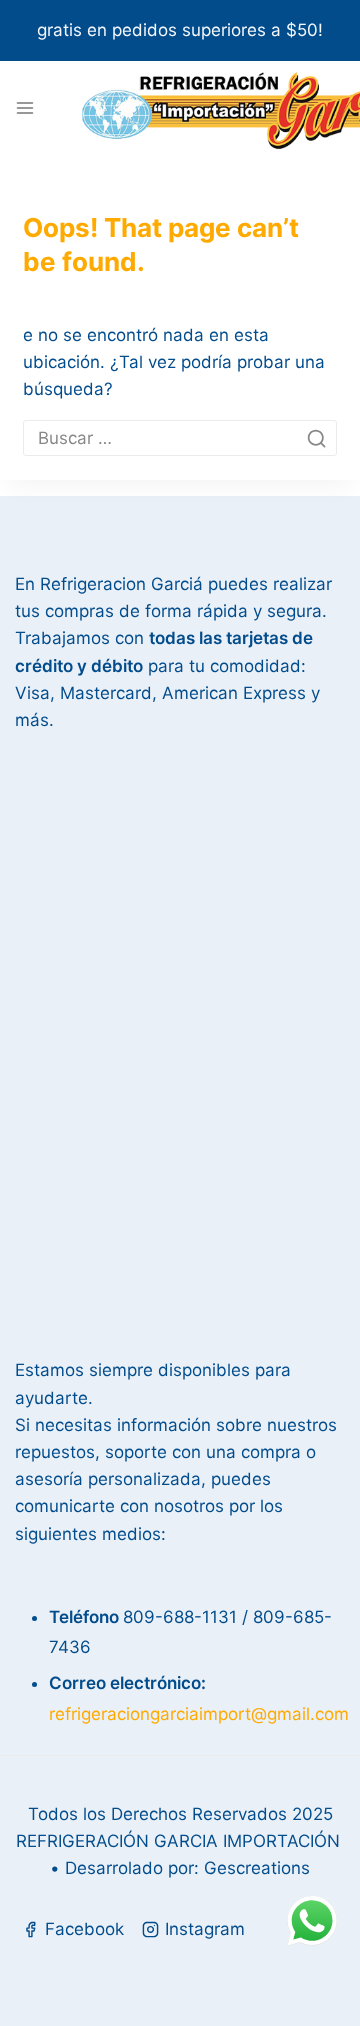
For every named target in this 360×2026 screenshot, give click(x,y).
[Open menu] (25, 108)
